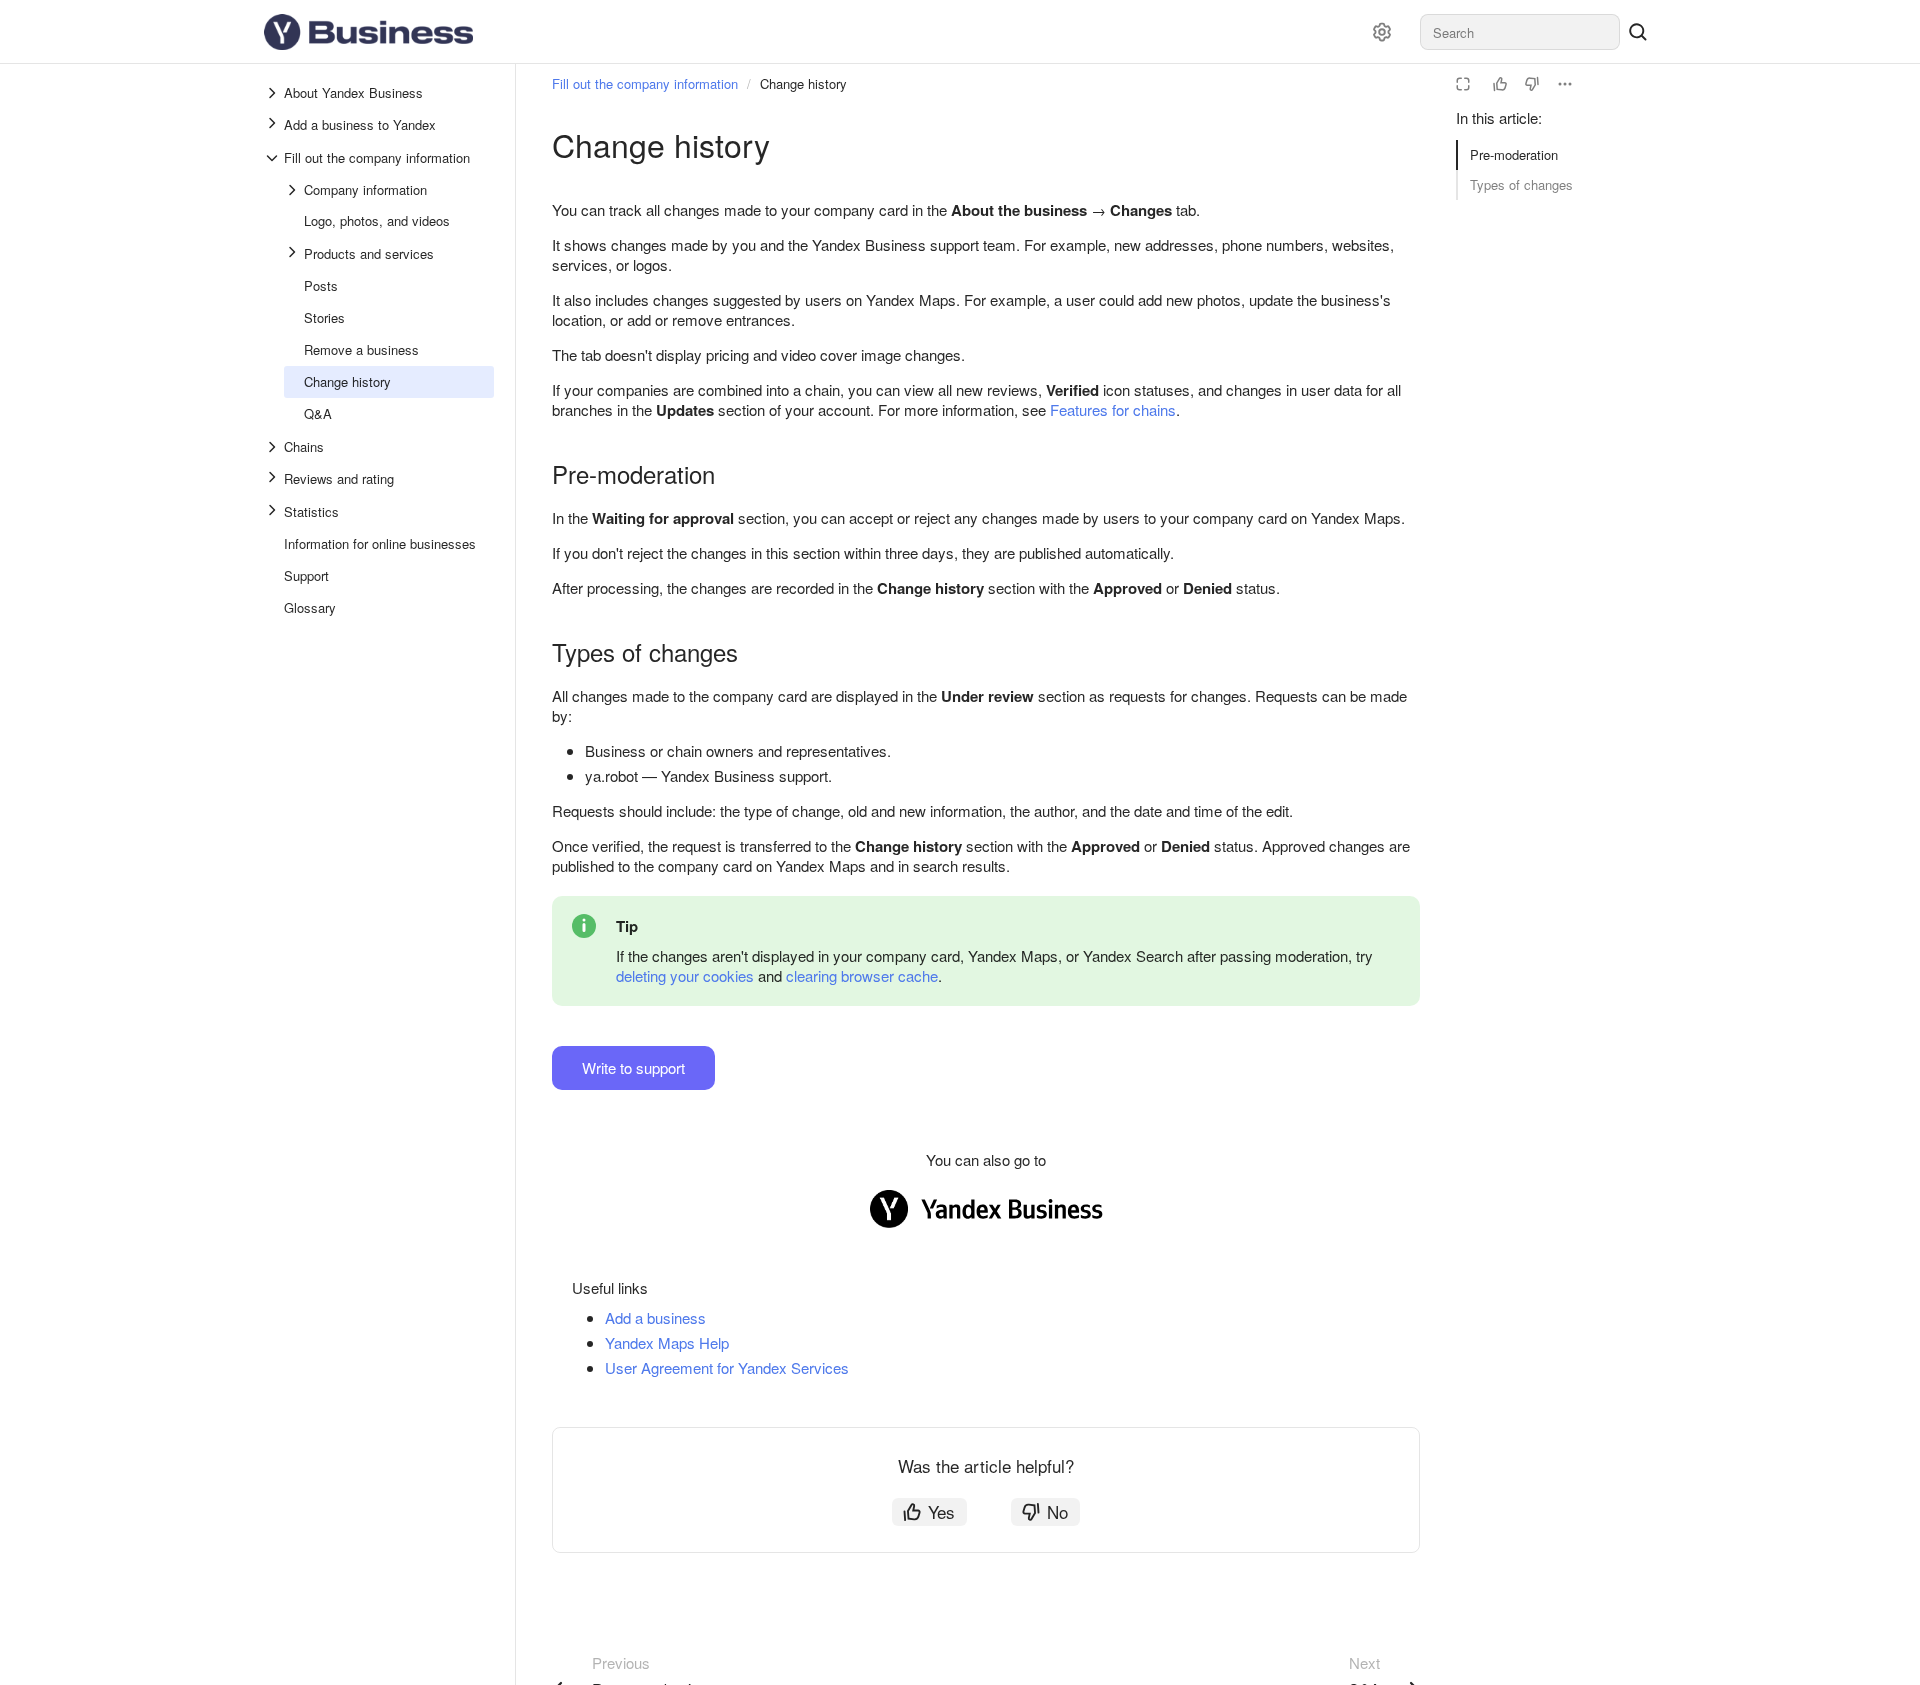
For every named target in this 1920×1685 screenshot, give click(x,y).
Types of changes (1521, 184)
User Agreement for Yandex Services (727, 1367)
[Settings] (1382, 32)
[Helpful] (1500, 84)
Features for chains (1113, 409)
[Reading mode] (1463, 84)
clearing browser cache (862, 975)
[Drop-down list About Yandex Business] (274, 93)
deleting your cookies (685, 975)
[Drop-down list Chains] (274, 447)
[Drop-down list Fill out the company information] (274, 158)
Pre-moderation (1514, 154)
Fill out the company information (645, 83)
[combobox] (1520, 32)
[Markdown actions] (1565, 84)
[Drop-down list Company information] (294, 190)
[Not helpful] (1532, 84)
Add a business (655, 1317)
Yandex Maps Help (667, 1342)
